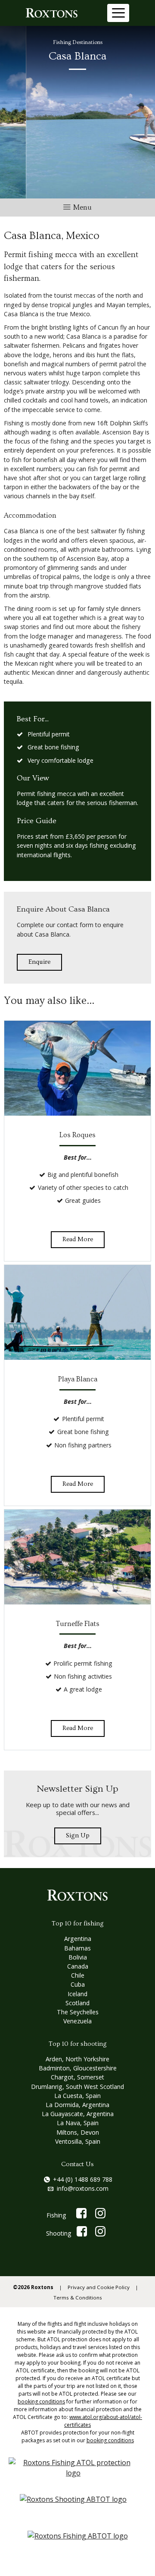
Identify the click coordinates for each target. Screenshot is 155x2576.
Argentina (78, 1939)
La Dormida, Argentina (77, 2105)
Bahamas (77, 1948)
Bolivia (78, 1957)
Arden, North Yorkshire (77, 2059)
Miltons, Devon (78, 2132)
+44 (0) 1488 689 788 (83, 2179)
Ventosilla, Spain (78, 2141)
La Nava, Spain (78, 2123)
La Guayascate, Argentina (78, 2114)
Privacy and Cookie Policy (99, 2287)
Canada (78, 1966)
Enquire (39, 962)
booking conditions (41, 2401)
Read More (78, 1239)
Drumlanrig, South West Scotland (77, 2087)
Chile (78, 1975)
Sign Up (78, 1835)
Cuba (78, 1984)
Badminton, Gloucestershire (78, 2068)
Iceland (77, 1994)
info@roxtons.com (83, 2188)
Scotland (77, 2003)
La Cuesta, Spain (77, 2096)
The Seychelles (78, 2012)
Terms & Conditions (78, 2298)
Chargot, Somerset (77, 2077)
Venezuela (77, 2021)
